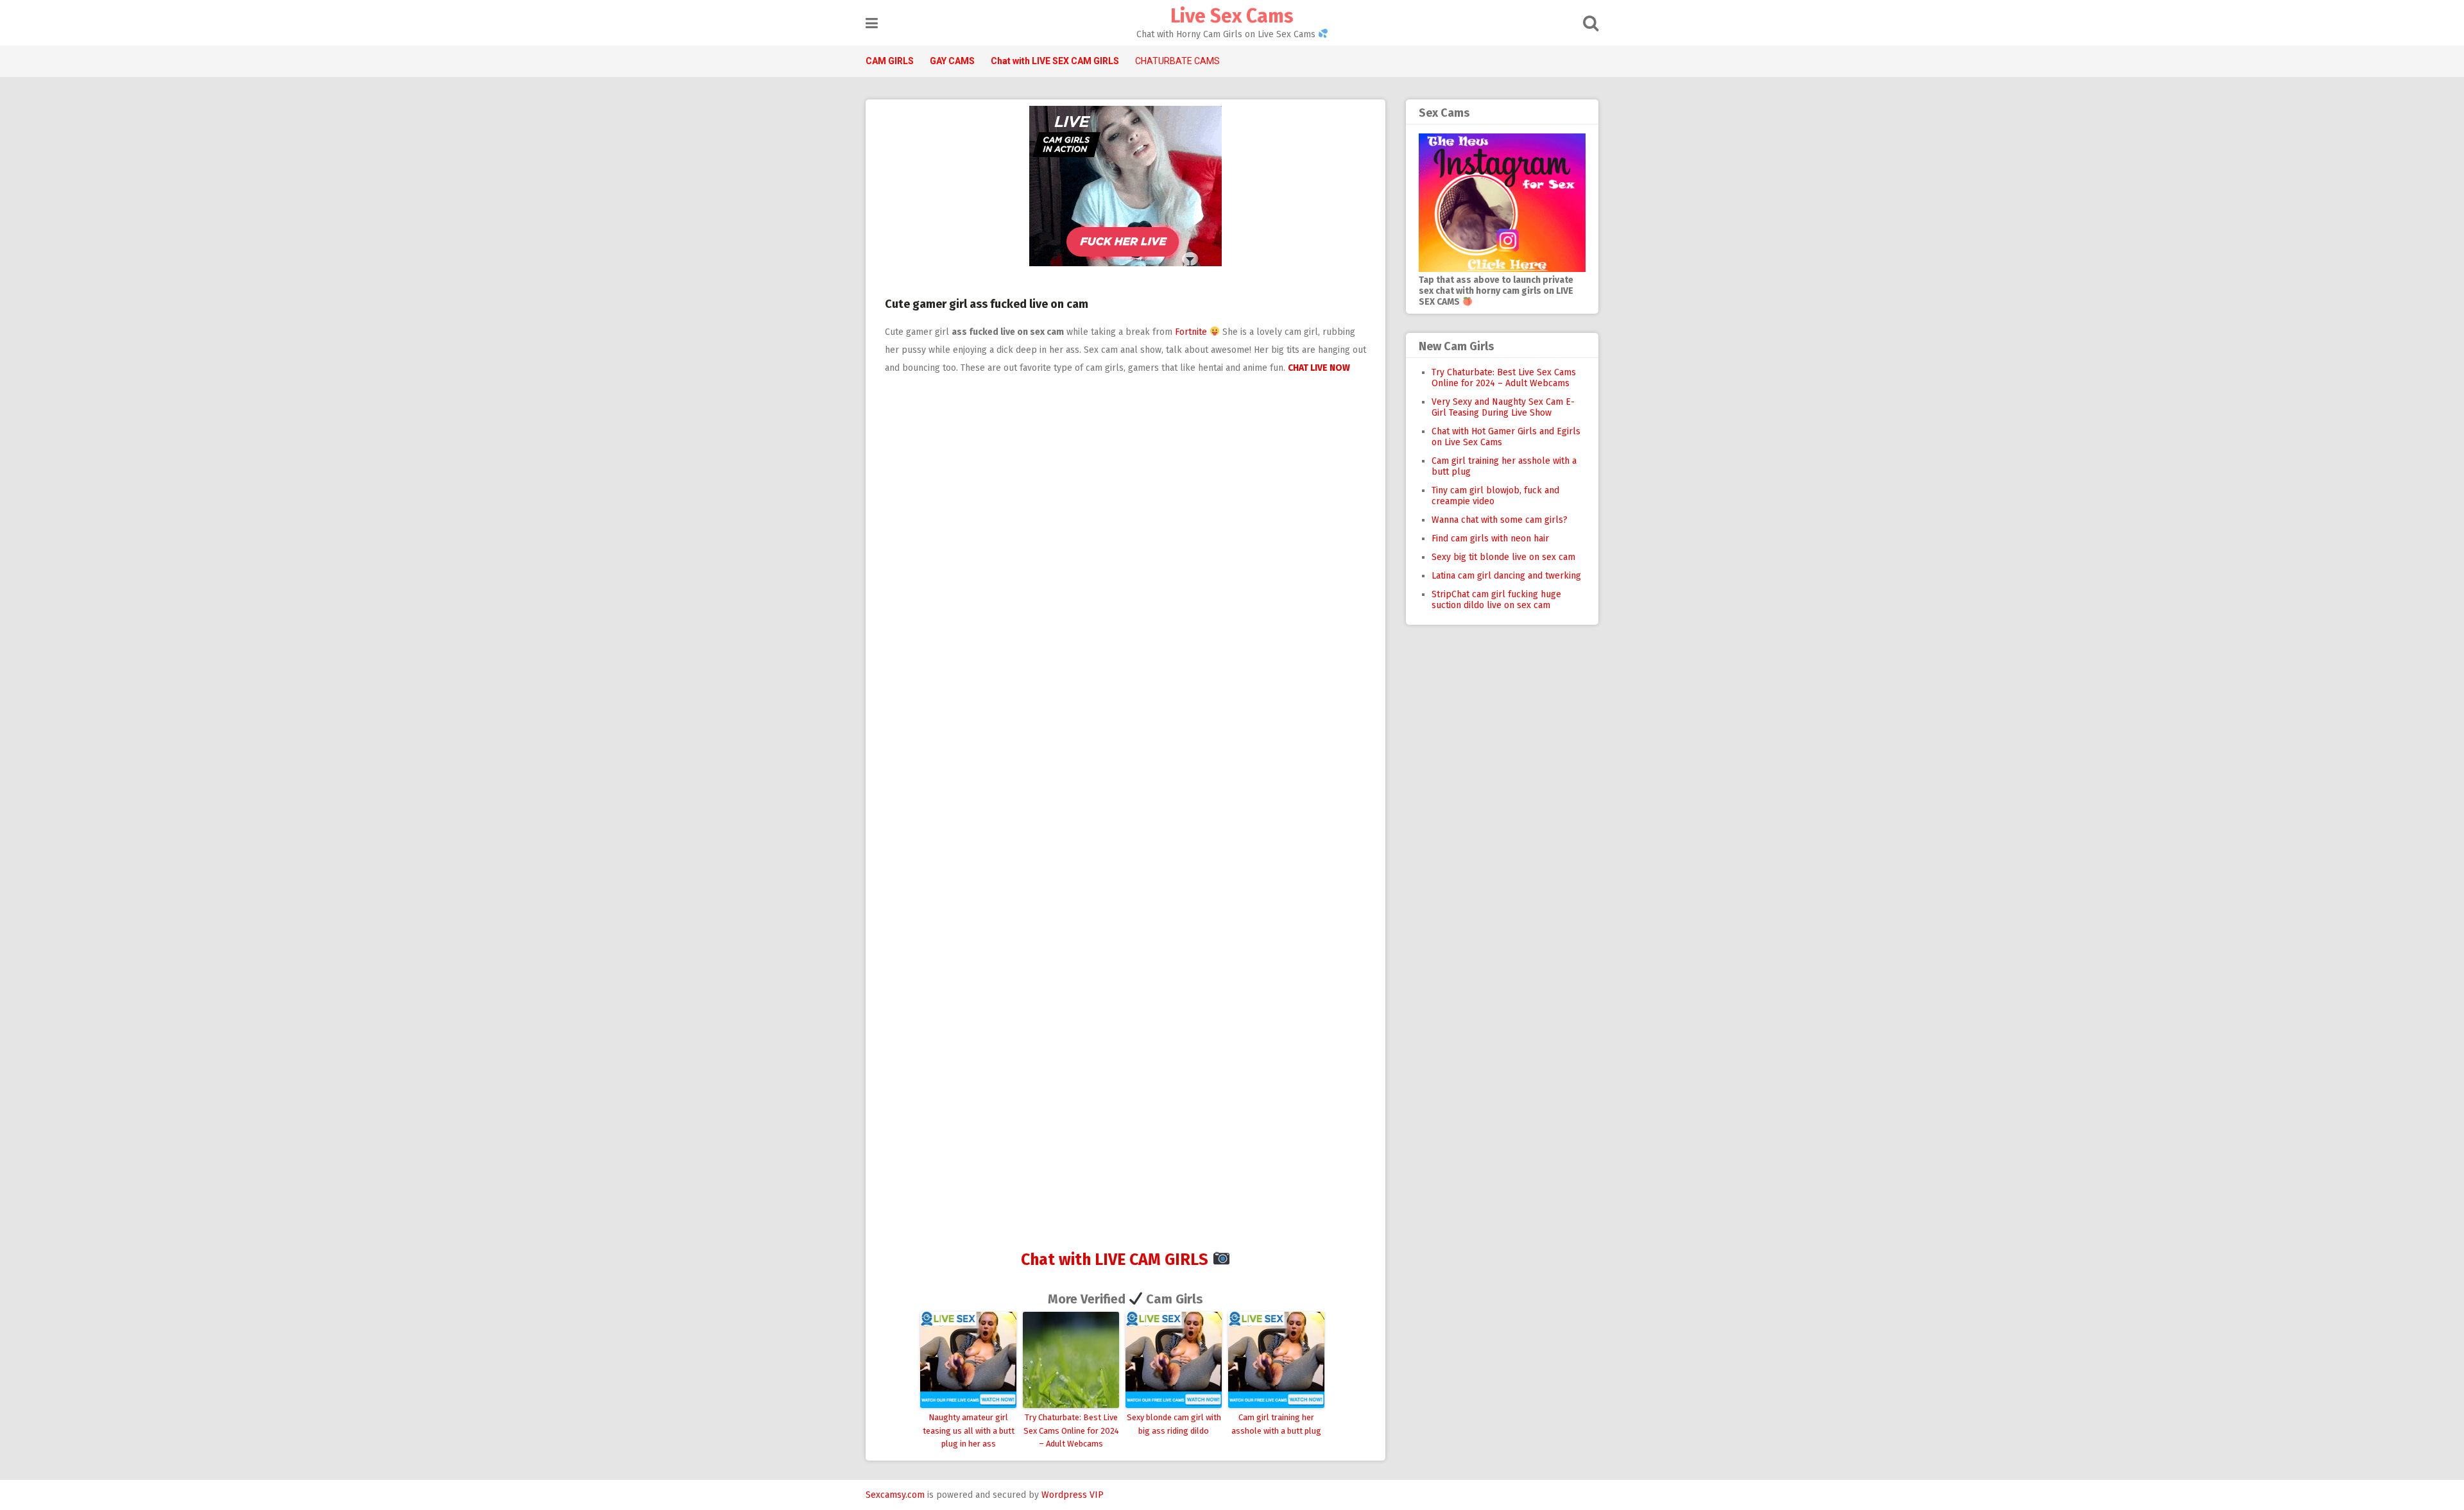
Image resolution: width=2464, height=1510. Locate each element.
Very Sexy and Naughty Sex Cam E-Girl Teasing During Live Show (1503, 407)
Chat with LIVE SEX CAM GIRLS (1055, 61)
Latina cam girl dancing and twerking (1506, 576)
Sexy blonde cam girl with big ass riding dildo (1174, 1424)
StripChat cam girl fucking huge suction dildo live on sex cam (1496, 600)
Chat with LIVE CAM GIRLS (1115, 1260)
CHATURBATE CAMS (1177, 61)
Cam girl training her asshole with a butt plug (1276, 1424)
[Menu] (872, 23)
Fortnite (1191, 332)
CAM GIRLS (890, 61)
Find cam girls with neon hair (1490, 539)
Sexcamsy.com (895, 1495)
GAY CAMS (952, 61)
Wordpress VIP (1073, 1495)
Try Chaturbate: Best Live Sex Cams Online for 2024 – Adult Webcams (1071, 1431)
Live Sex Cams (1232, 16)
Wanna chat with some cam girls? (1500, 520)
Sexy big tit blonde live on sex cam (1503, 557)
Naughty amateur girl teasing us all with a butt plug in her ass (969, 1431)
